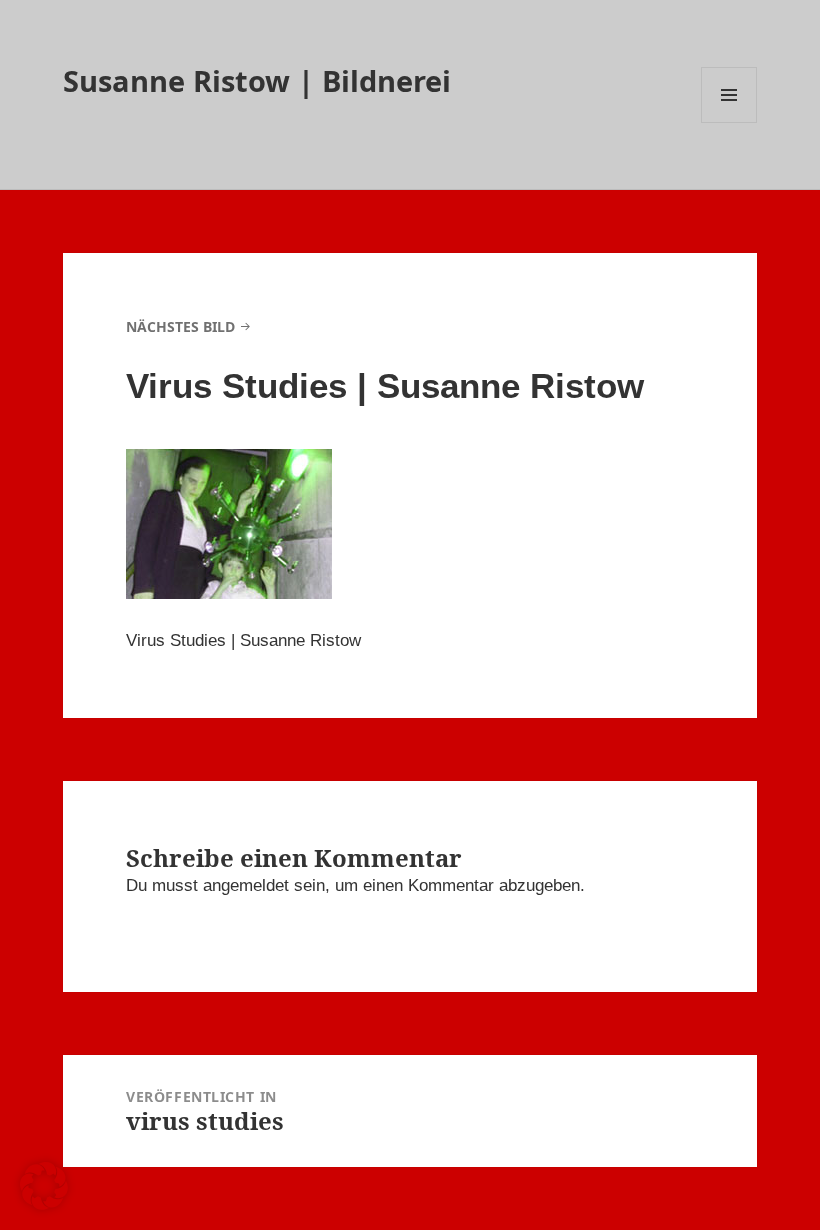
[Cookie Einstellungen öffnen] (44, 1204)
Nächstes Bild (180, 326)
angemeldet (246, 885)
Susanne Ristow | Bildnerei (257, 80)
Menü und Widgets (729, 122)
